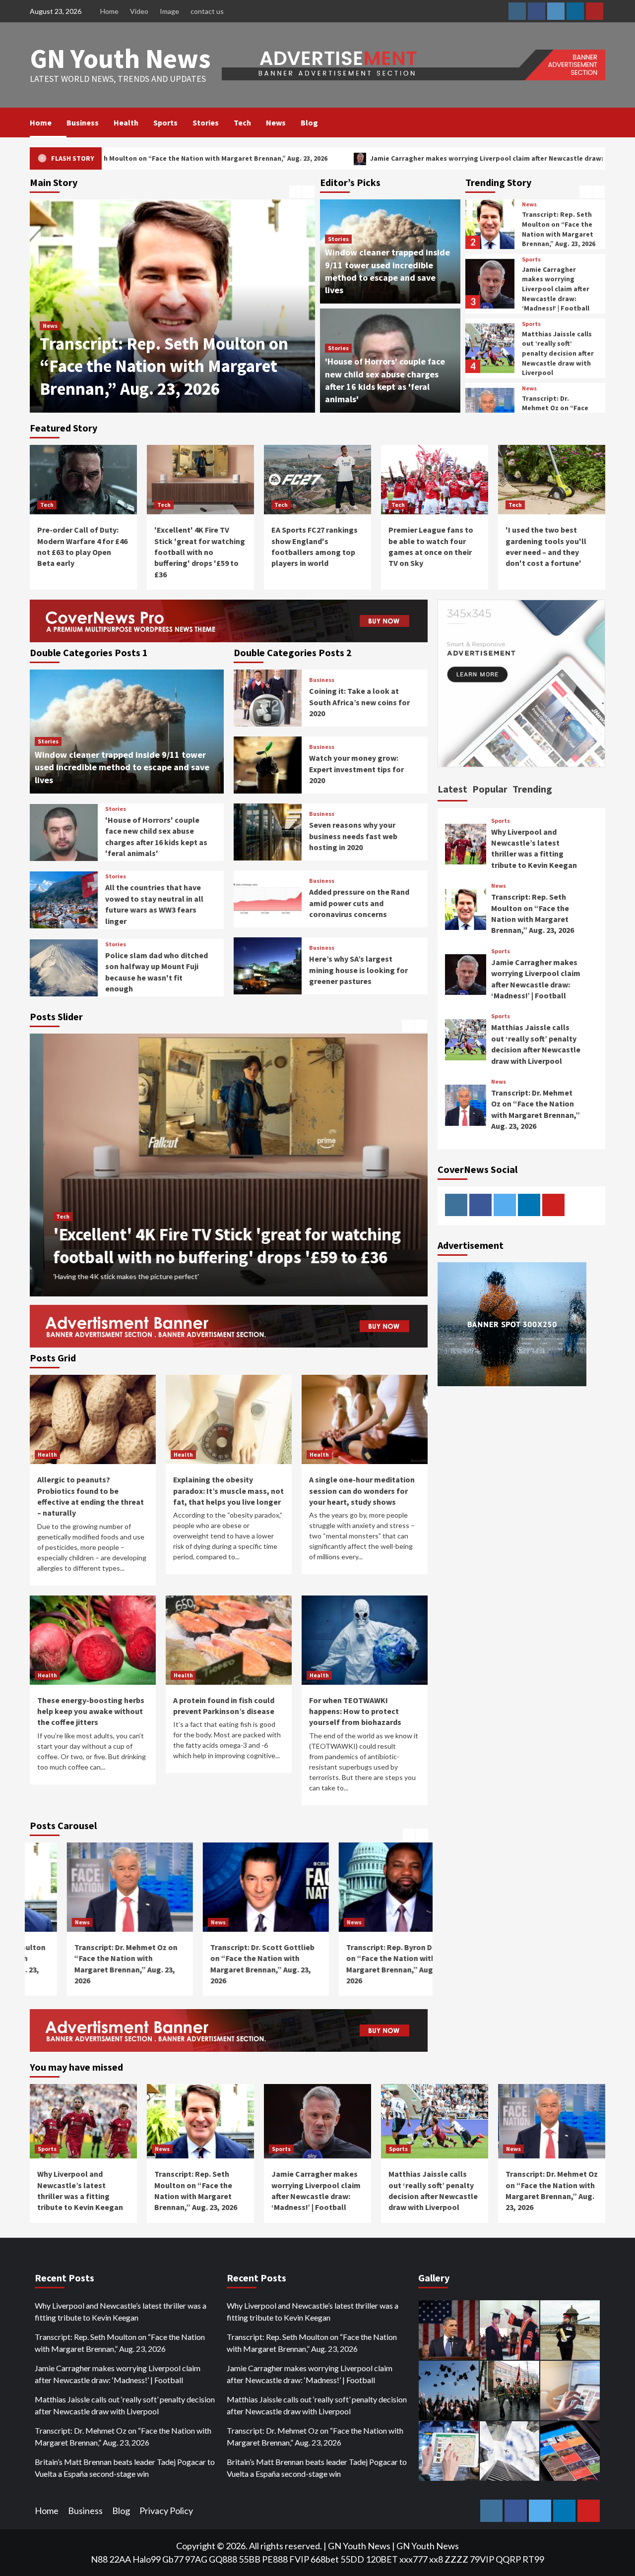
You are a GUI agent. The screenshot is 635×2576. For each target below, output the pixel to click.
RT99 (533, 2559)
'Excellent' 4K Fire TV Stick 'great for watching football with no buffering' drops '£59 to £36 (200, 552)
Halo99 (147, 2559)
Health (126, 123)
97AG (196, 2559)
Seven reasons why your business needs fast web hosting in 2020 (353, 836)
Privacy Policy (166, 2511)
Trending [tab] (532, 789)
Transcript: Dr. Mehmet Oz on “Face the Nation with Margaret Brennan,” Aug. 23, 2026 (159, 366)
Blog (309, 123)
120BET (382, 2559)
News (276, 123)
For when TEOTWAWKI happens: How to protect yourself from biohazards (355, 1711)
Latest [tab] (452, 789)
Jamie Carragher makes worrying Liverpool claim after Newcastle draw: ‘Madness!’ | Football (327, 158)
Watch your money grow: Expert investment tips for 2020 (356, 769)
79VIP (482, 2559)
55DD (352, 2559)
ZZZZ (456, 2559)
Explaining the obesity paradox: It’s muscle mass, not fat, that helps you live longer (228, 1491)
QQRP (508, 2559)
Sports (165, 123)
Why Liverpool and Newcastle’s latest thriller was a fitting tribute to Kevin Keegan (121, 2311)
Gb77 (173, 2559)
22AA (120, 2559)
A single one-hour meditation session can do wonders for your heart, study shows (362, 1491)
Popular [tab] (490, 789)
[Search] (599, 123)
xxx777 (413, 2559)
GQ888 (223, 2559)
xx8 (436, 2559)
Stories (206, 123)
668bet (325, 2559)
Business (83, 123)
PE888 (275, 2559)
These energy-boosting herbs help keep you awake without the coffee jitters (91, 1711)
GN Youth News (120, 58)
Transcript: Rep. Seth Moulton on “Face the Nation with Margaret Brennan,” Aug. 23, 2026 (559, 220)
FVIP (299, 2559)
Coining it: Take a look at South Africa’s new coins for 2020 (359, 702)
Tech (242, 123)
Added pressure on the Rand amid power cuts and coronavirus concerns (359, 903)
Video (139, 11)
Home (109, 11)
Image (169, 11)
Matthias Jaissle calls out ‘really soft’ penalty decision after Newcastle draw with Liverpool (558, 344)
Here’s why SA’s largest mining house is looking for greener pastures (358, 970)
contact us (207, 11)
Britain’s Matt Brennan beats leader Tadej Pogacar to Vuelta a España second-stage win (125, 2468)
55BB (250, 2559)
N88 (99, 2559)
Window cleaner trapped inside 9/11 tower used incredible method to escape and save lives (122, 767)
